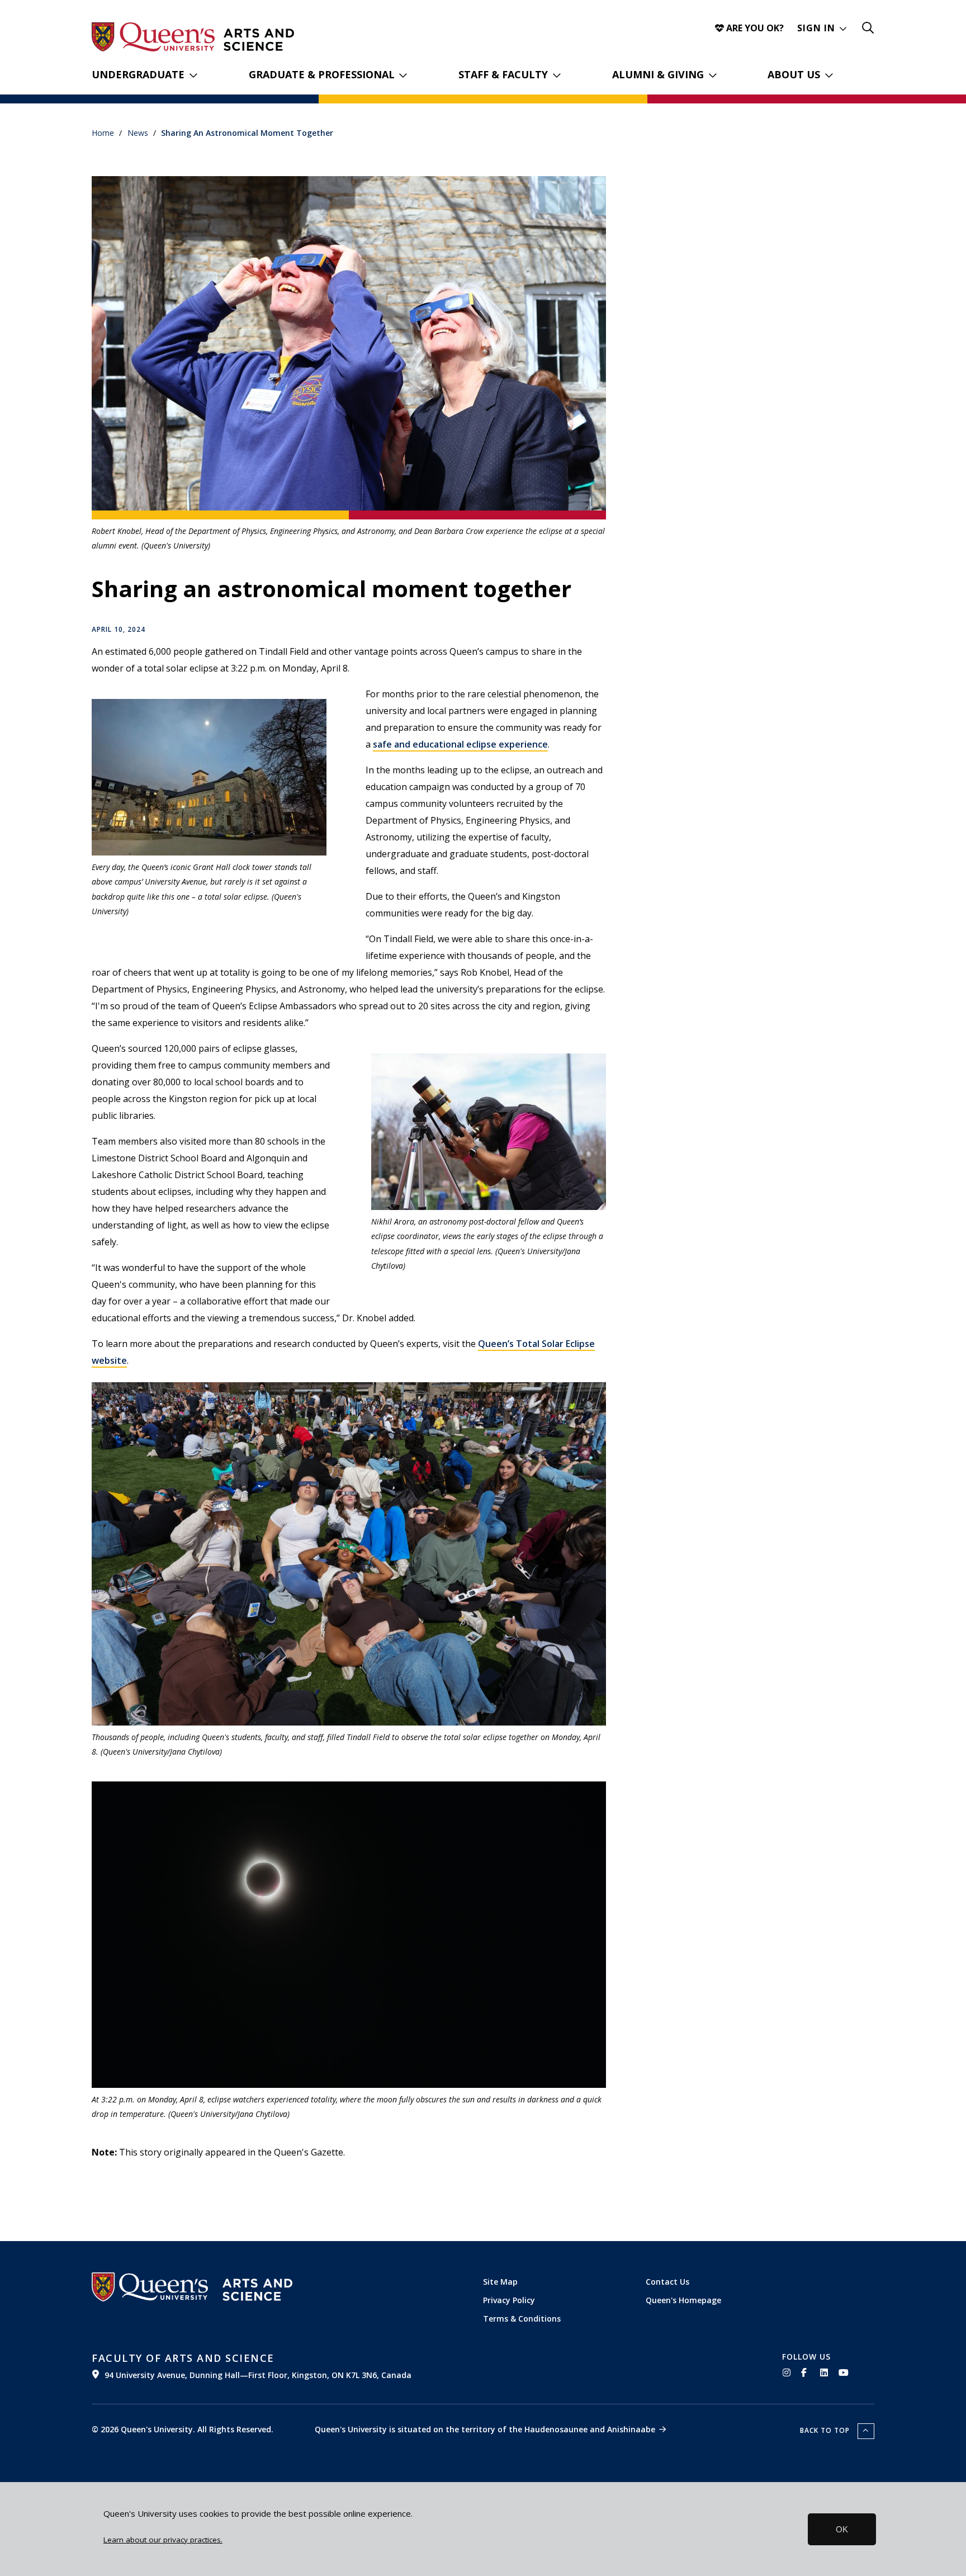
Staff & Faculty (503, 74)
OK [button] (842, 2529)
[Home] (259, 40)
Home (103, 133)
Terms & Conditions (522, 2319)
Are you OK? (754, 28)
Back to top (826, 2430)
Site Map (500, 2282)
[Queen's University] (153, 37)
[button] (822, 28)
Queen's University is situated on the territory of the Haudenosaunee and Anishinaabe (485, 2429)
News (138, 133)
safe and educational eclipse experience (460, 744)
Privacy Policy (509, 2300)
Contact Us (667, 2282)
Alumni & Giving (658, 74)
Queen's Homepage (683, 2300)
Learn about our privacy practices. (163, 2540)
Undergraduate (138, 74)
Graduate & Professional (322, 74)
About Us (794, 74)
